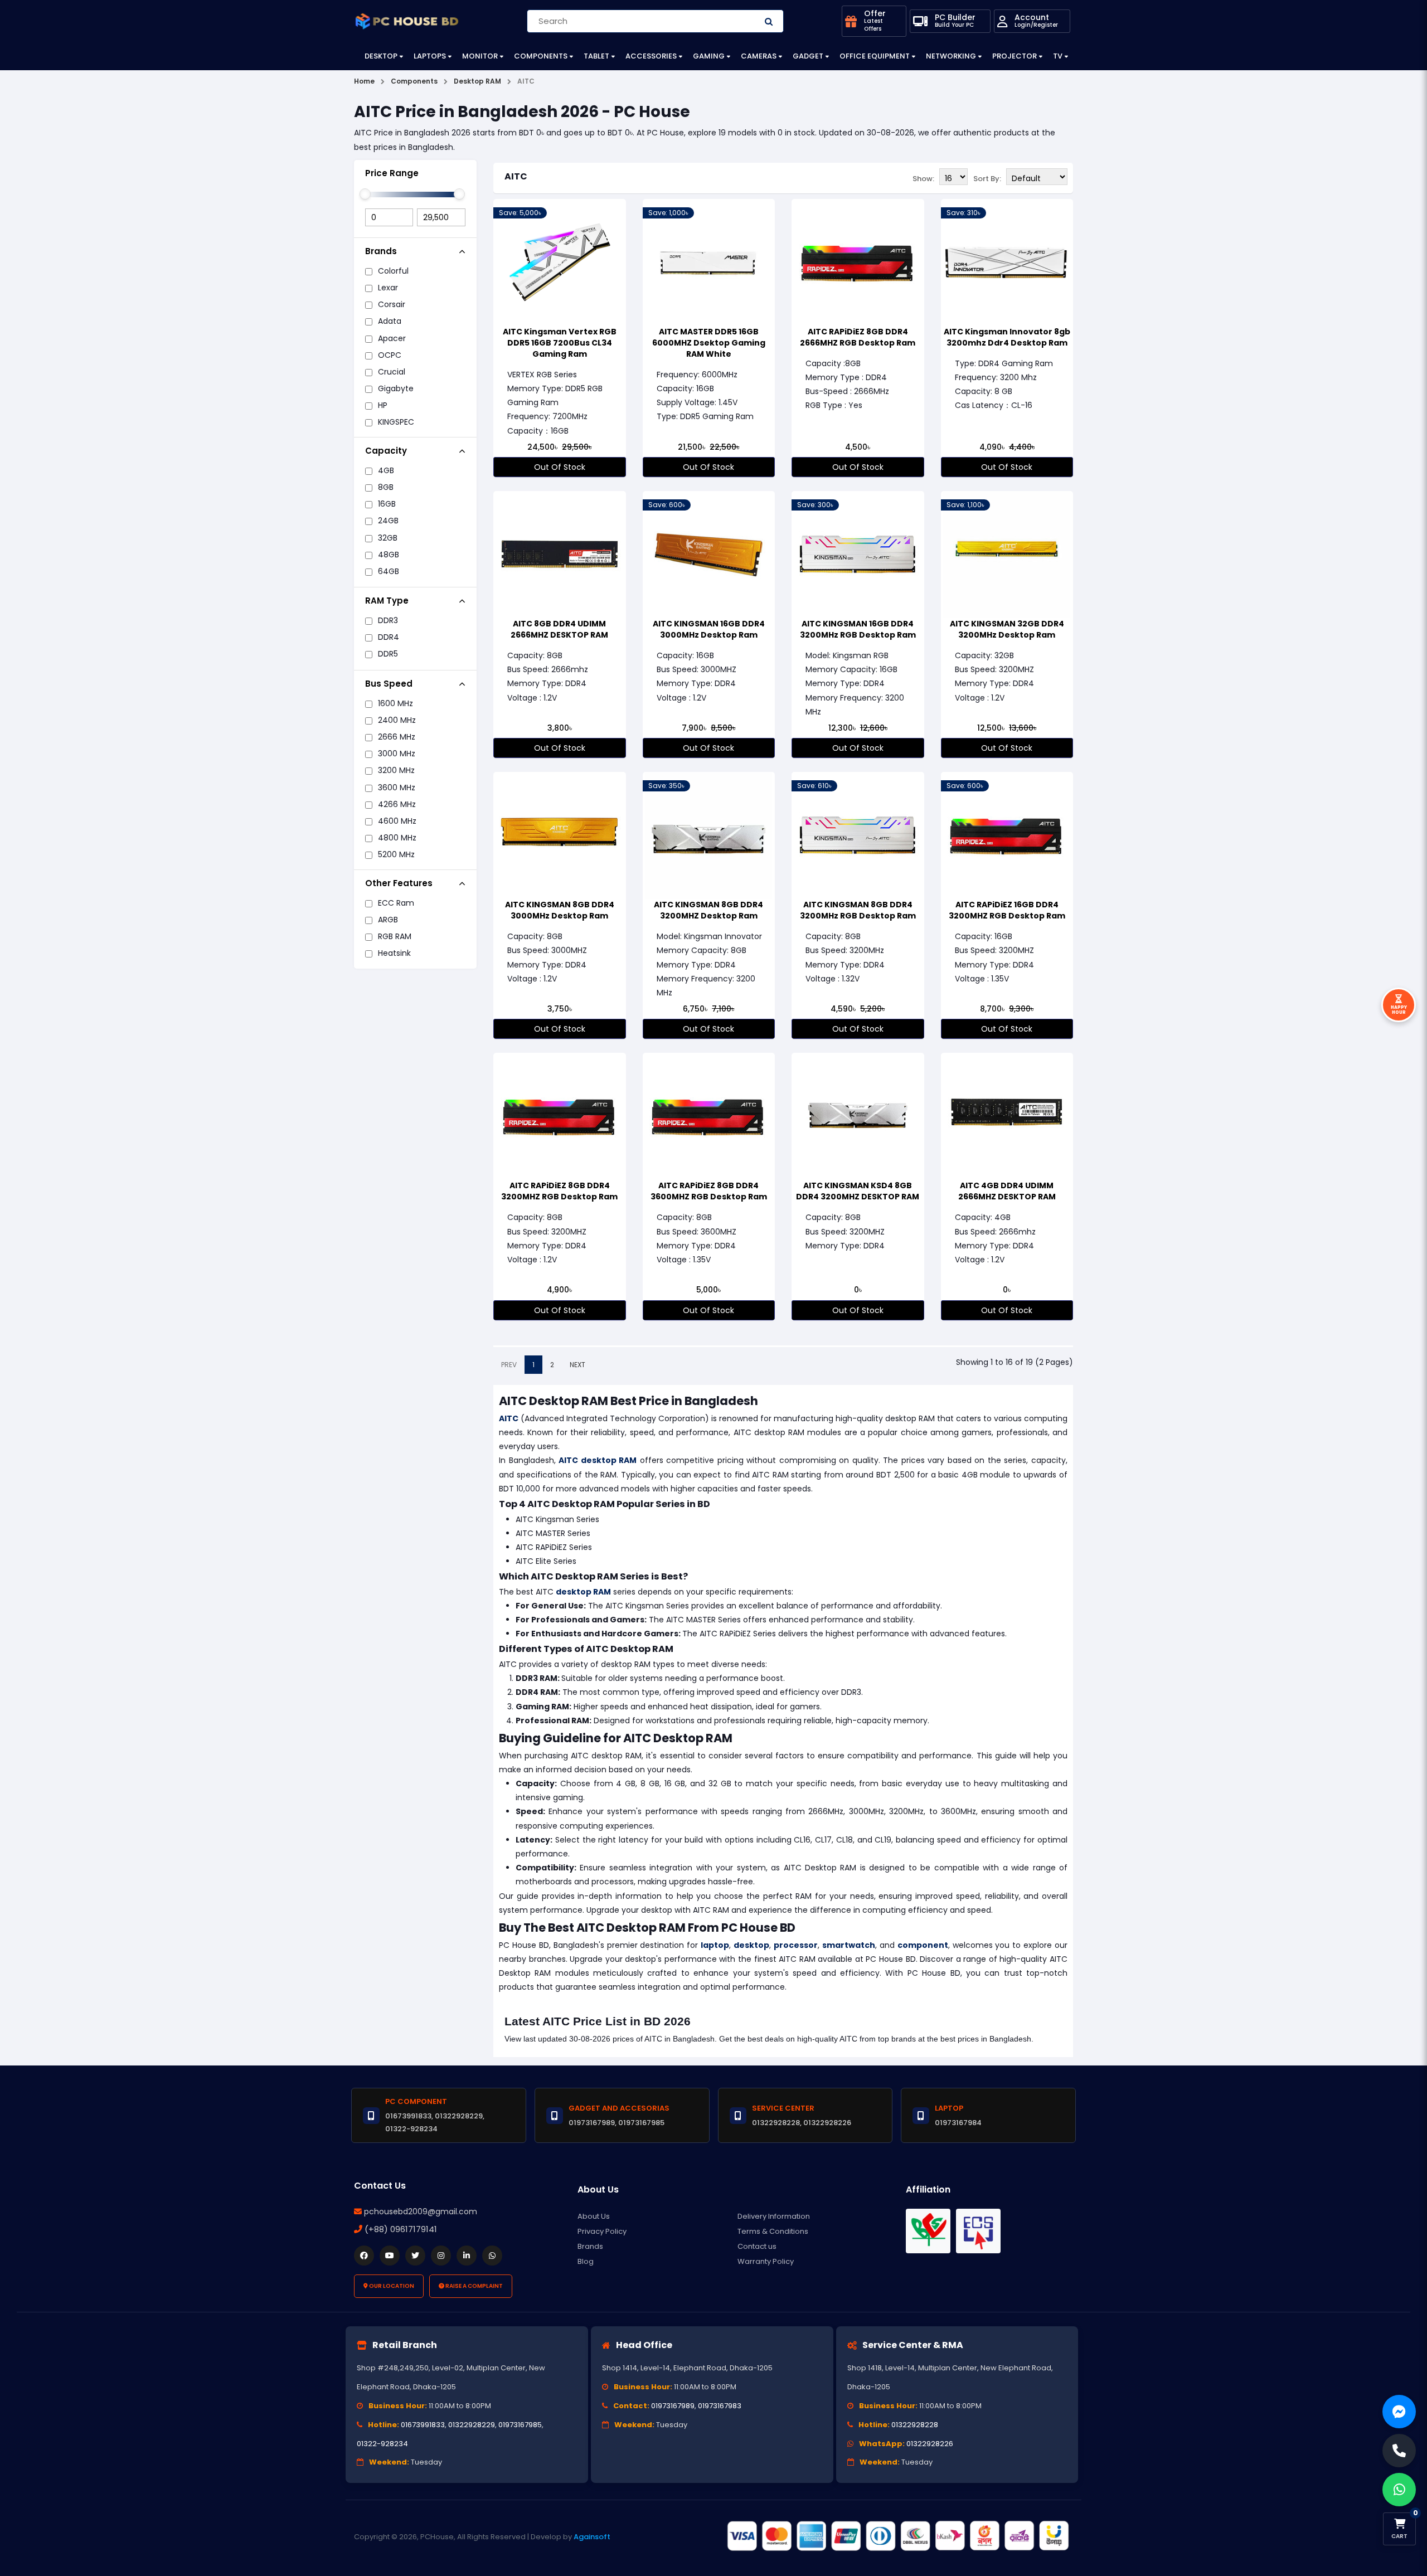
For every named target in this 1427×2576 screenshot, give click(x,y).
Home (364, 81)
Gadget (808, 56)
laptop (715, 1945)
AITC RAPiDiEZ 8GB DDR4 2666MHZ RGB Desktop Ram (858, 337)
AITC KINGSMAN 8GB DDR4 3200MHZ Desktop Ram (708, 910)
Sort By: (987, 179)
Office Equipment (875, 56)
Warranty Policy (766, 2261)
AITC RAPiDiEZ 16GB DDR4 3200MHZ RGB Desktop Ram (1007, 910)
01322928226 (930, 2444)
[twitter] (415, 2256)
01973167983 (720, 2406)
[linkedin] (467, 2256)
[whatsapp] (492, 2256)
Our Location (391, 2286)
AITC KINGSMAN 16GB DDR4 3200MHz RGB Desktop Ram (858, 629)
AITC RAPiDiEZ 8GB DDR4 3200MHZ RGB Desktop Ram (559, 1191)
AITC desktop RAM (598, 1460)
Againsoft (592, 2537)
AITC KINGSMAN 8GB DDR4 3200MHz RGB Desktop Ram (858, 910)
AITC (516, 176)
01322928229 (472, 2425)
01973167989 (673, 2406)
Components (541, 56)
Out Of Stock (560, 467)
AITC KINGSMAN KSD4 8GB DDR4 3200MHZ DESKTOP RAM (858, 1191)
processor (796, 1945)
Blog (586, 2261)
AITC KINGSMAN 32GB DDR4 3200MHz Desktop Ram (1007, 629)
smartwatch (849, 1945)
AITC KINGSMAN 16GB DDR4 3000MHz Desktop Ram (709, 629)
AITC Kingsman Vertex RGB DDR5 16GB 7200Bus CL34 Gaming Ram (560, 343)
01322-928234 (382, 2444)
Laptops (430, 56)
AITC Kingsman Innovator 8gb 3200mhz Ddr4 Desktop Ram (1007, 337)
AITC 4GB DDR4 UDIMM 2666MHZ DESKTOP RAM (1007, 1191)
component (923, 1945)
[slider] (365, 194)
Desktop (381, 56)
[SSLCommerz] (897, 2536)
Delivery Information (774, 2216)
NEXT (577, 1365)
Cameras (759, 56)
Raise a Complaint (474, 2286)
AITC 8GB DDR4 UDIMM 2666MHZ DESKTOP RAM (559, 629)
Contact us (757, 2246)
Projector (1015, 56)
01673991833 (423, 2425)
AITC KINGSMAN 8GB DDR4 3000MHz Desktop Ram (560, 910)
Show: (923, 179)
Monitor (480, 56)
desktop (751, 1945)
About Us (594, 2216)
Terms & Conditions (773, 2231)
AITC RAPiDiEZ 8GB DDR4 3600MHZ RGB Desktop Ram (709, 1191)
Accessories (651, 56)
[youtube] (390, 2256)
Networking (951, 56)
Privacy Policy (602, 2231)
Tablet (596, 56)
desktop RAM (583, 1592)
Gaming (709, 56)
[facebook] (364, 2256)
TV (1058, 56)
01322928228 (915, 2425)
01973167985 (520, 2425)
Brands (590, 2246)
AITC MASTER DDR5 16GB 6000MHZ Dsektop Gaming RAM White (709, 343)
